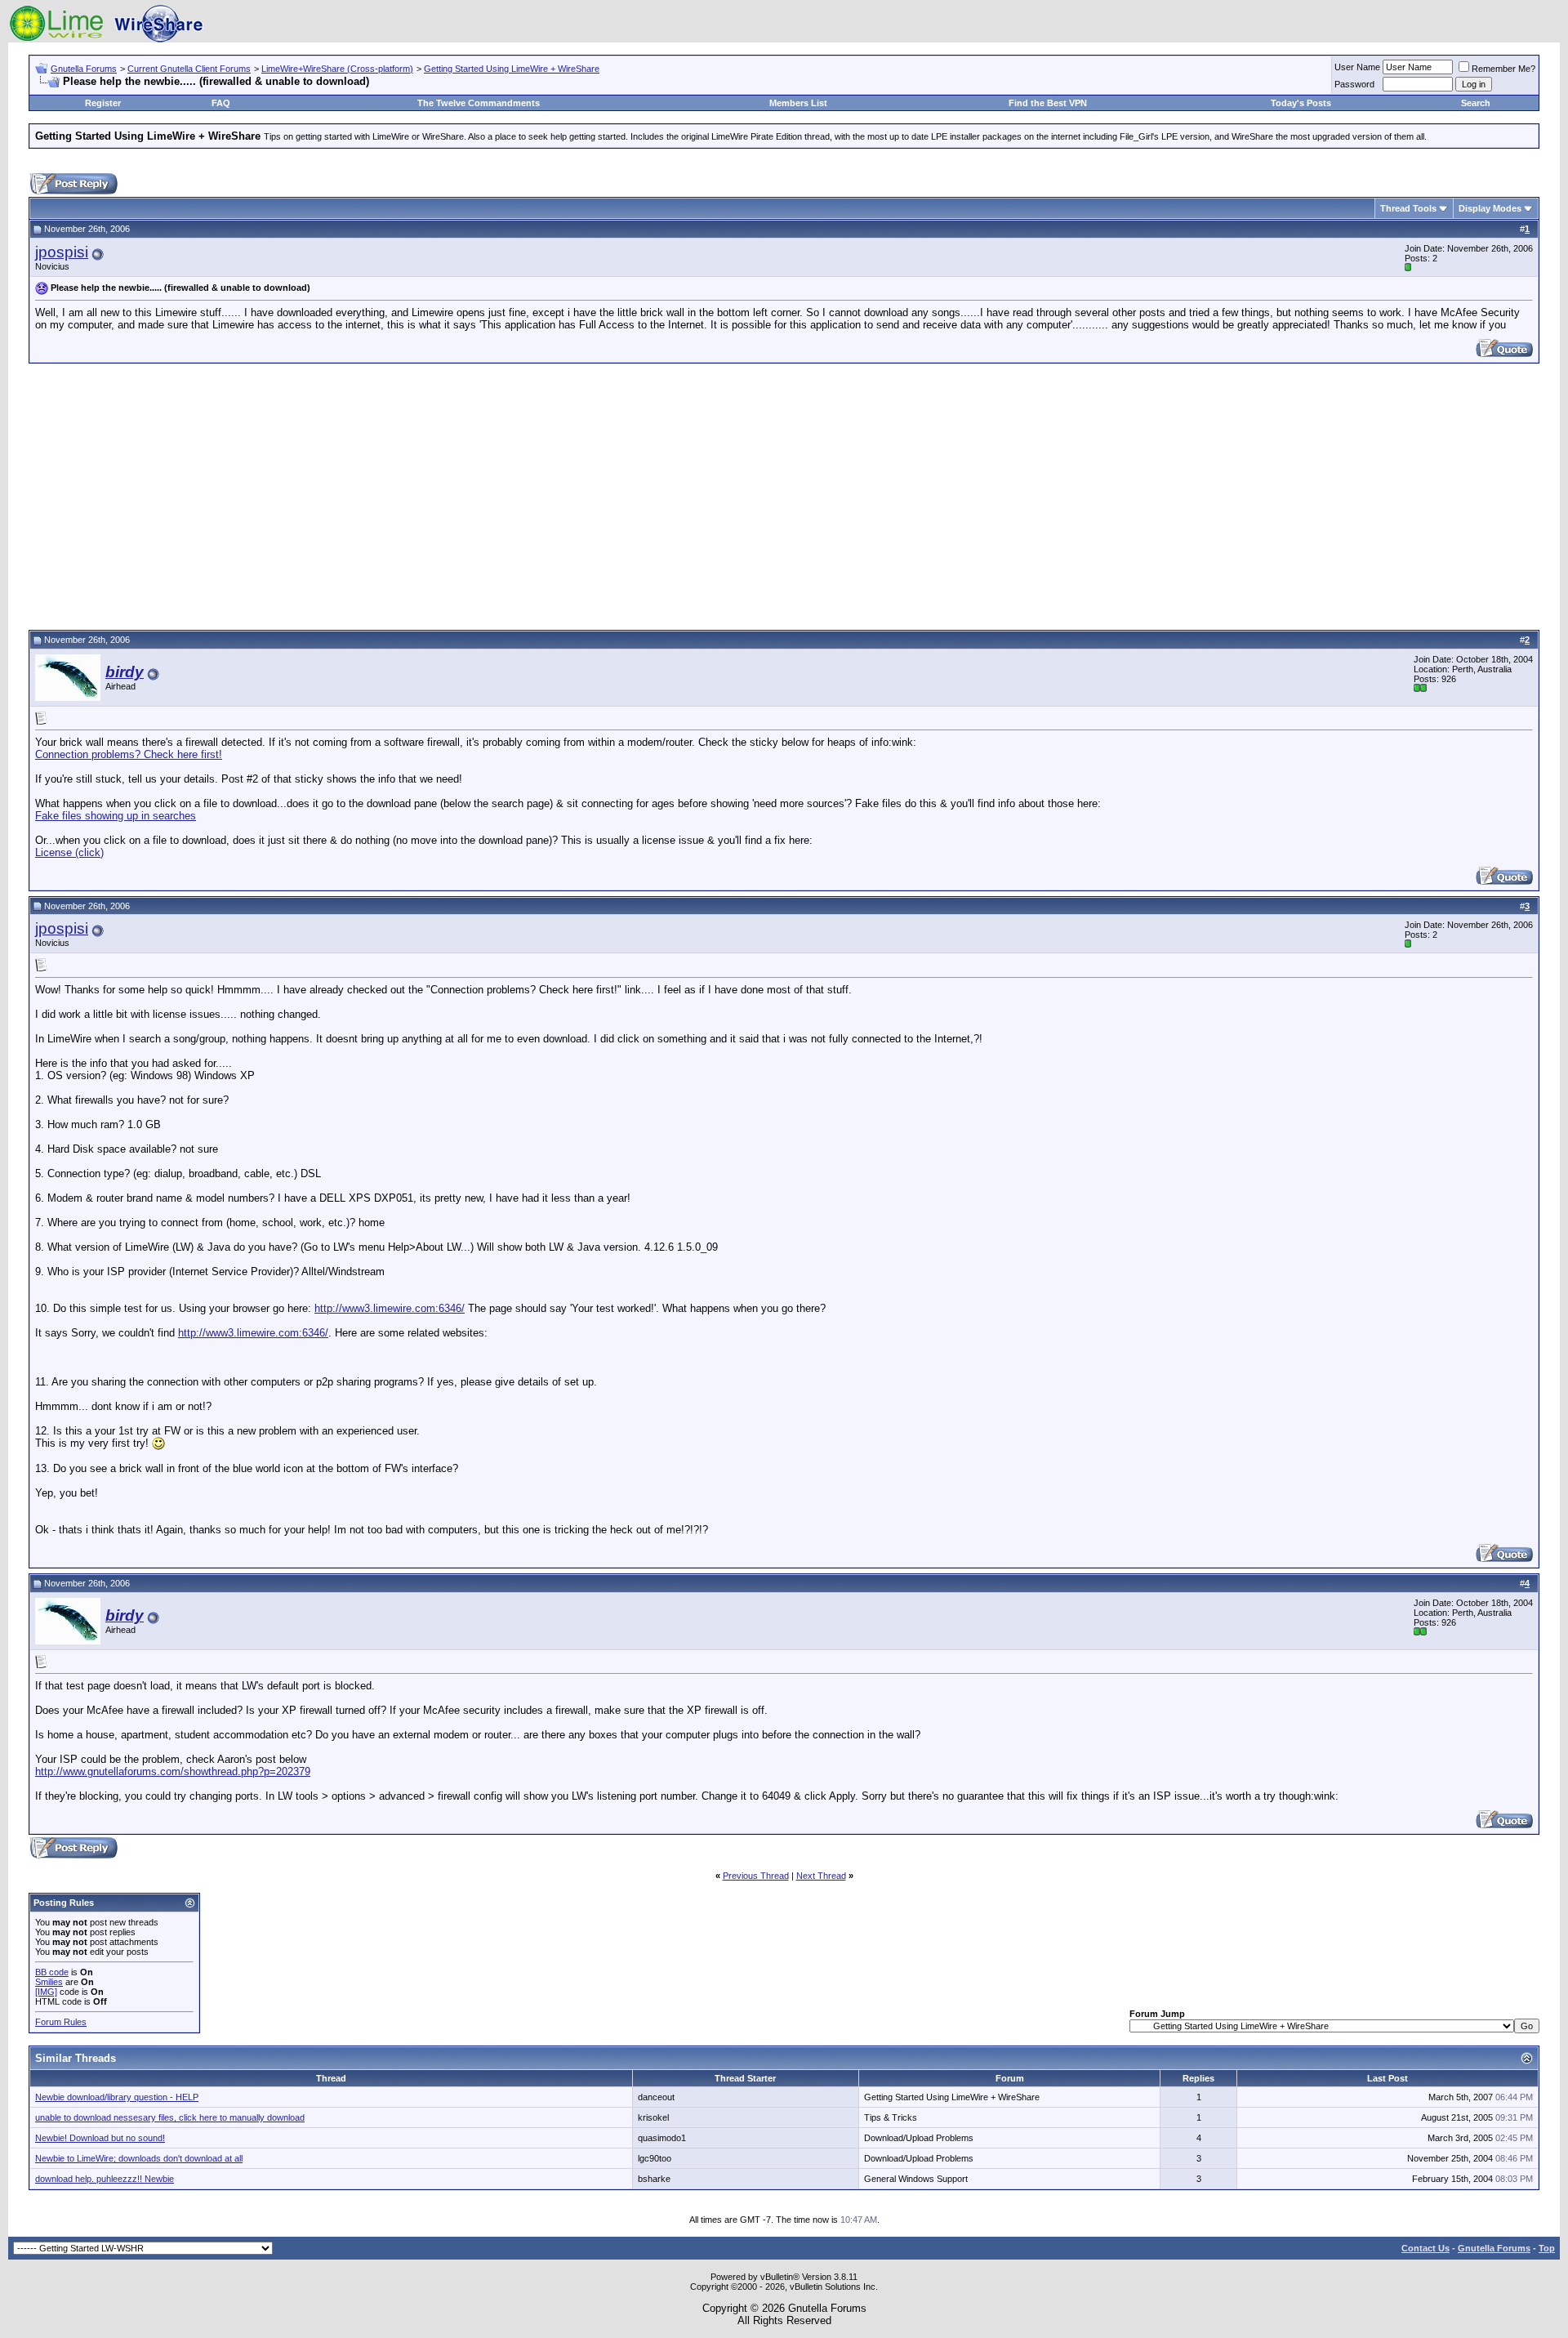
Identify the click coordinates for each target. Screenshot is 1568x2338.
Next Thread (821, 1876)
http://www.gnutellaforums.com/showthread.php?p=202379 (173, 1771)
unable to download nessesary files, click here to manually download (170, 2117)
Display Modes (1490, 208)
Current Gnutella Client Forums (189, 69)
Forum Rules (61, 2022)
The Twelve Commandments (479, 103)
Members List (798, 103)
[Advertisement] (784, 494)
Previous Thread (756, 1876)
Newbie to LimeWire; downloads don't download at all (139, 2158)
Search (1476, 103)
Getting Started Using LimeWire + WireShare (512, 69)
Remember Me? (1503, 69)
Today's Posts (1301, 103)
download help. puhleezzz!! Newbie (105, 2179)
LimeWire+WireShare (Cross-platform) (337, 69)
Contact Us (1425, 2248)
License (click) (69, 852)
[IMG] (46, 1992)
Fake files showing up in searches (116, 816)
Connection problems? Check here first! (129, 754)
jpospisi (62, 252)
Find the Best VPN (1048, 103)
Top (1547, 2248)
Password (1354, 84)
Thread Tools (1408, 208)
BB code (52, 1972)
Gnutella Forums (84, 69)
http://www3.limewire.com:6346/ (390, 1308)
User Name (1357, 67)
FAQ (221, 103)
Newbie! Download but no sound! (100, 2138)
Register (103, 103)
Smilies (49, 1982)
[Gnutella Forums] (106, 39)
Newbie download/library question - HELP (117, 2097)
